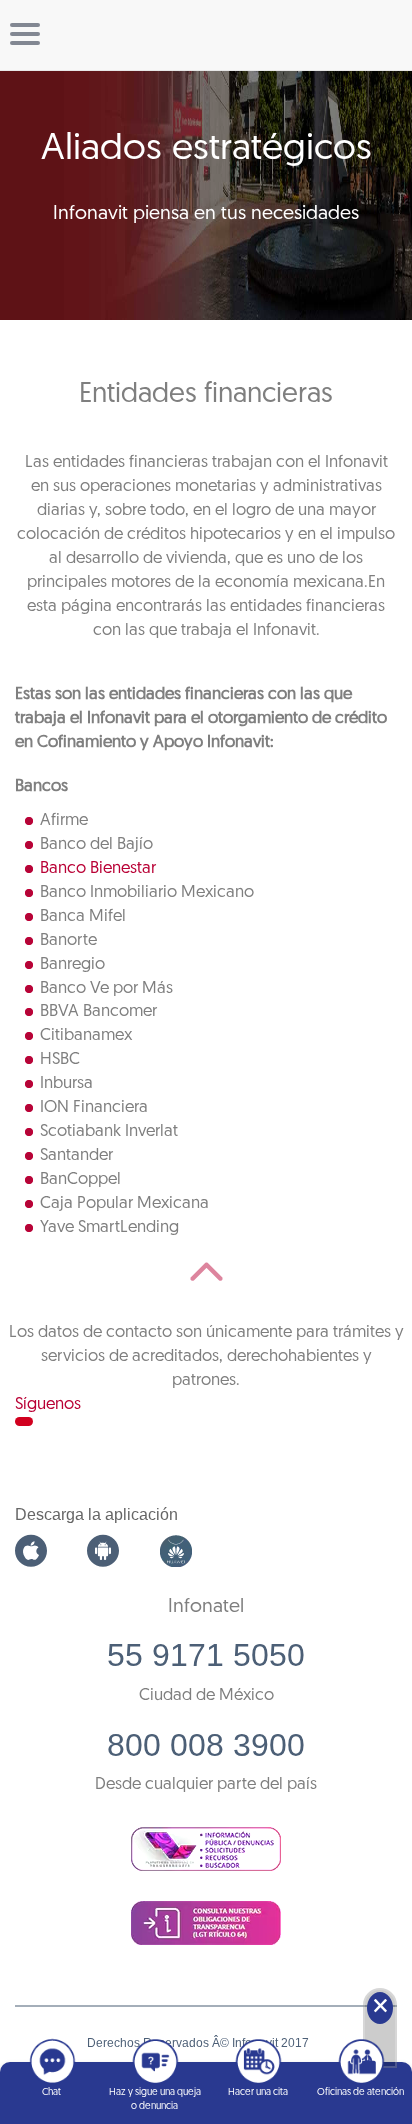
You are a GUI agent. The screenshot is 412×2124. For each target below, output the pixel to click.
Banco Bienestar (98, 868)
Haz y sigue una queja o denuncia (155, 2099)
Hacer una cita (258, 2092)
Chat (51, 2092)
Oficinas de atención (360, 2092)
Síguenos (48, 1404)
